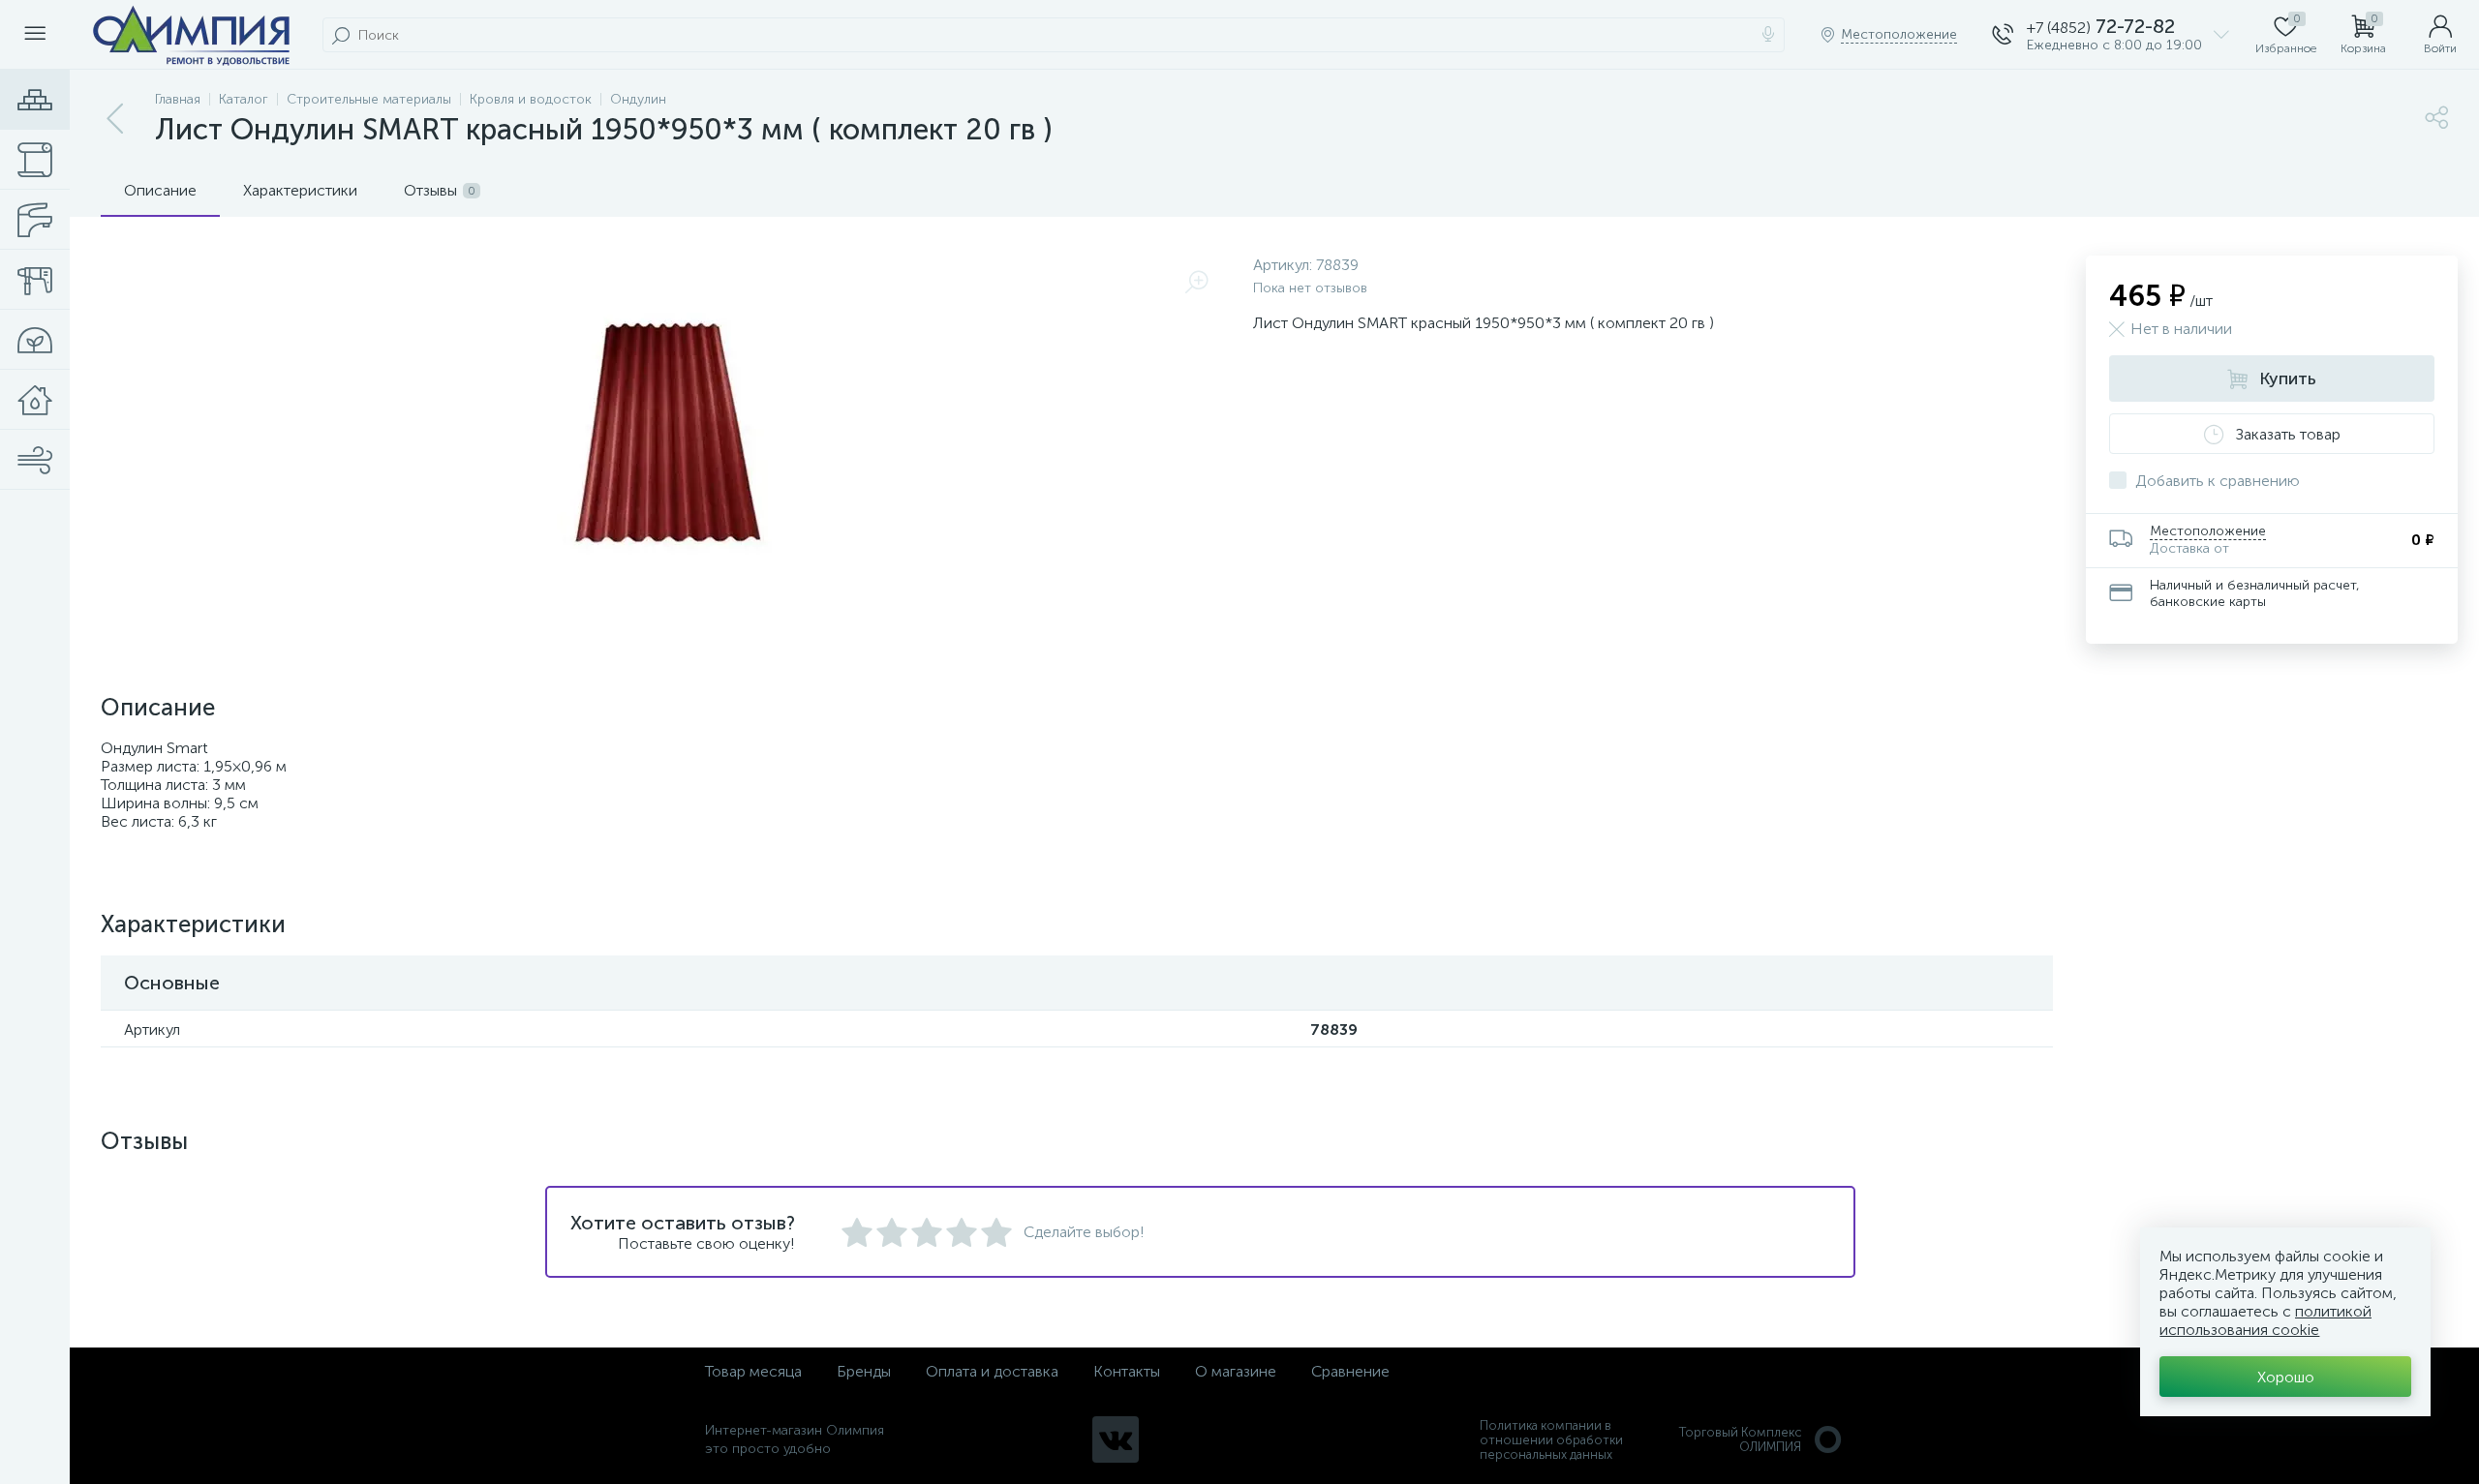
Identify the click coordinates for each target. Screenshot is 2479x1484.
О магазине (1236, 1371)
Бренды (864, 1371)
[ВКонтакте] (1116, 1439)
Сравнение (1350, 1371)
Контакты (1127, 1371)
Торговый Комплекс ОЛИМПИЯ (1740, 1439)
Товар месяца (753, 1371)
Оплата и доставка (992, 1371)
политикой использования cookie (2265, 1320)
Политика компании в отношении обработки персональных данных (1551, 1440)
